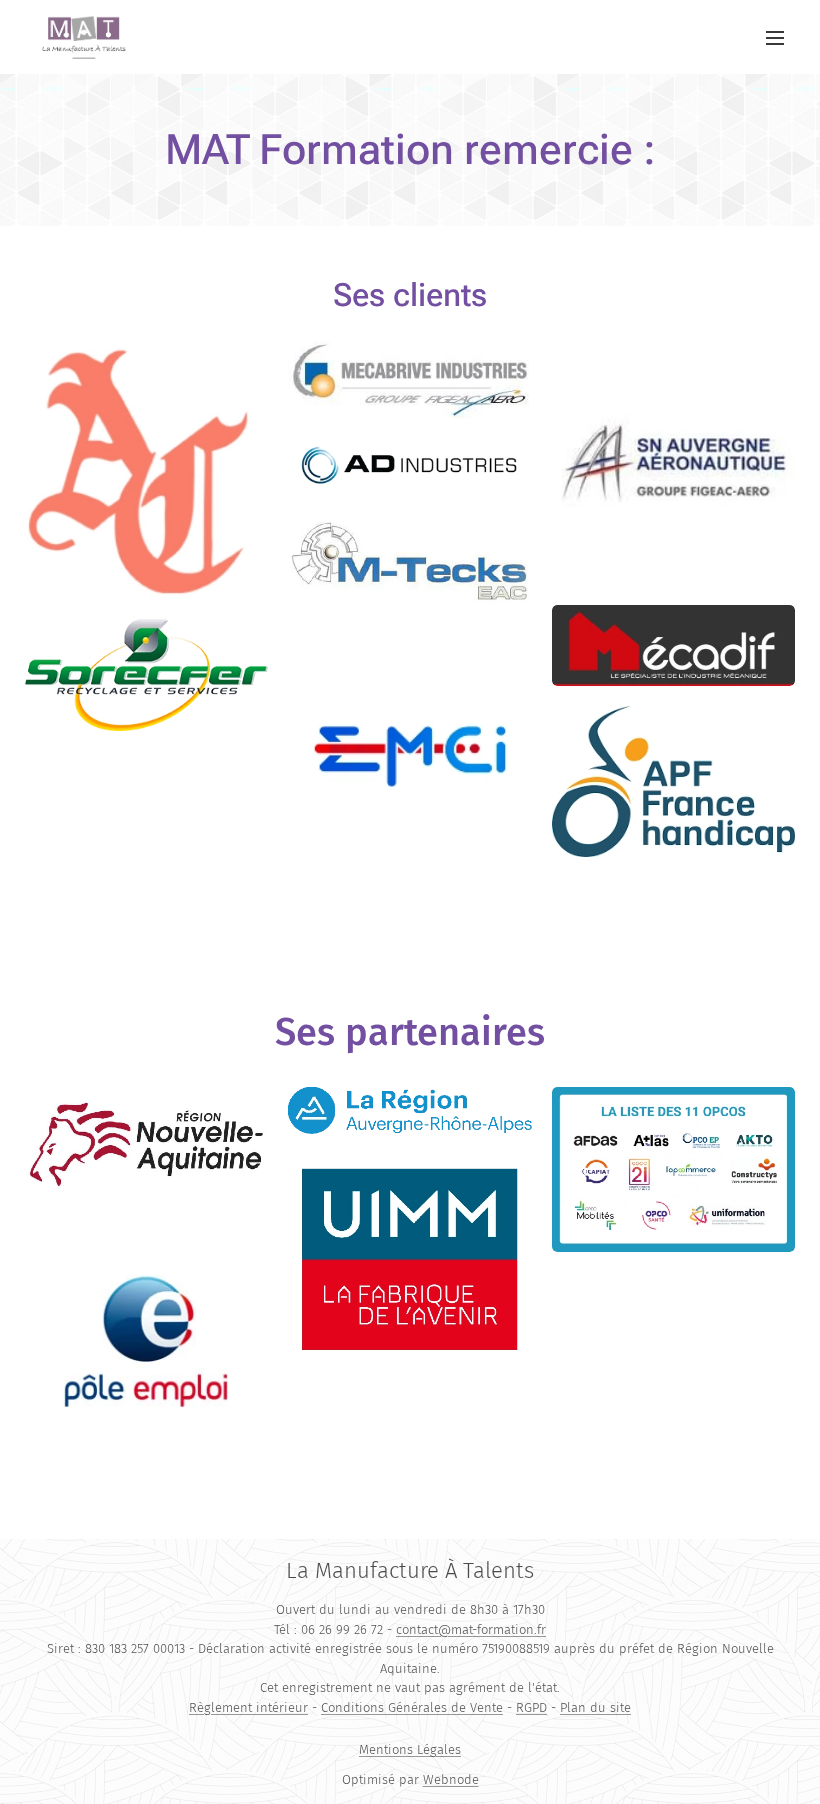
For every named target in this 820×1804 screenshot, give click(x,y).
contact (417, 1629)
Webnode (451, 1779)
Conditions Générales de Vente (412, 1707)
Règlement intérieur (248, 1707)
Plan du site (595, 1707)
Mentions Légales (410, 1749)
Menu (775, 37)
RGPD (531, 1707)
